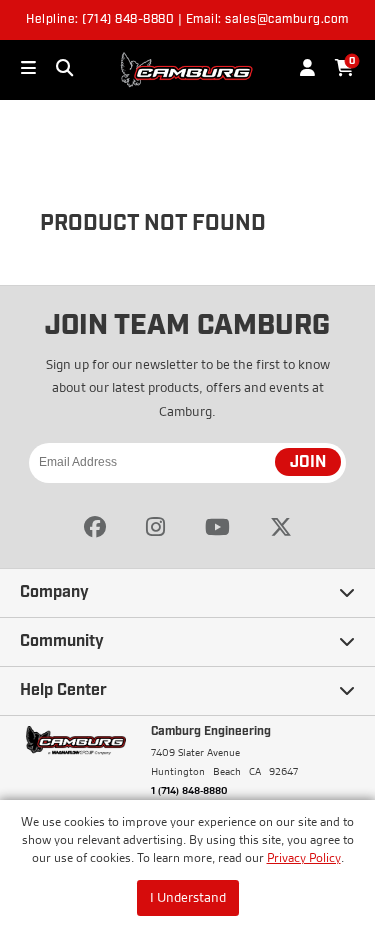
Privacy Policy (304, 857)
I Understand (188, 897)
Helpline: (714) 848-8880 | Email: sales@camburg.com (187, 20)
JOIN (308, 463)
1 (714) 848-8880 (189, 790)
